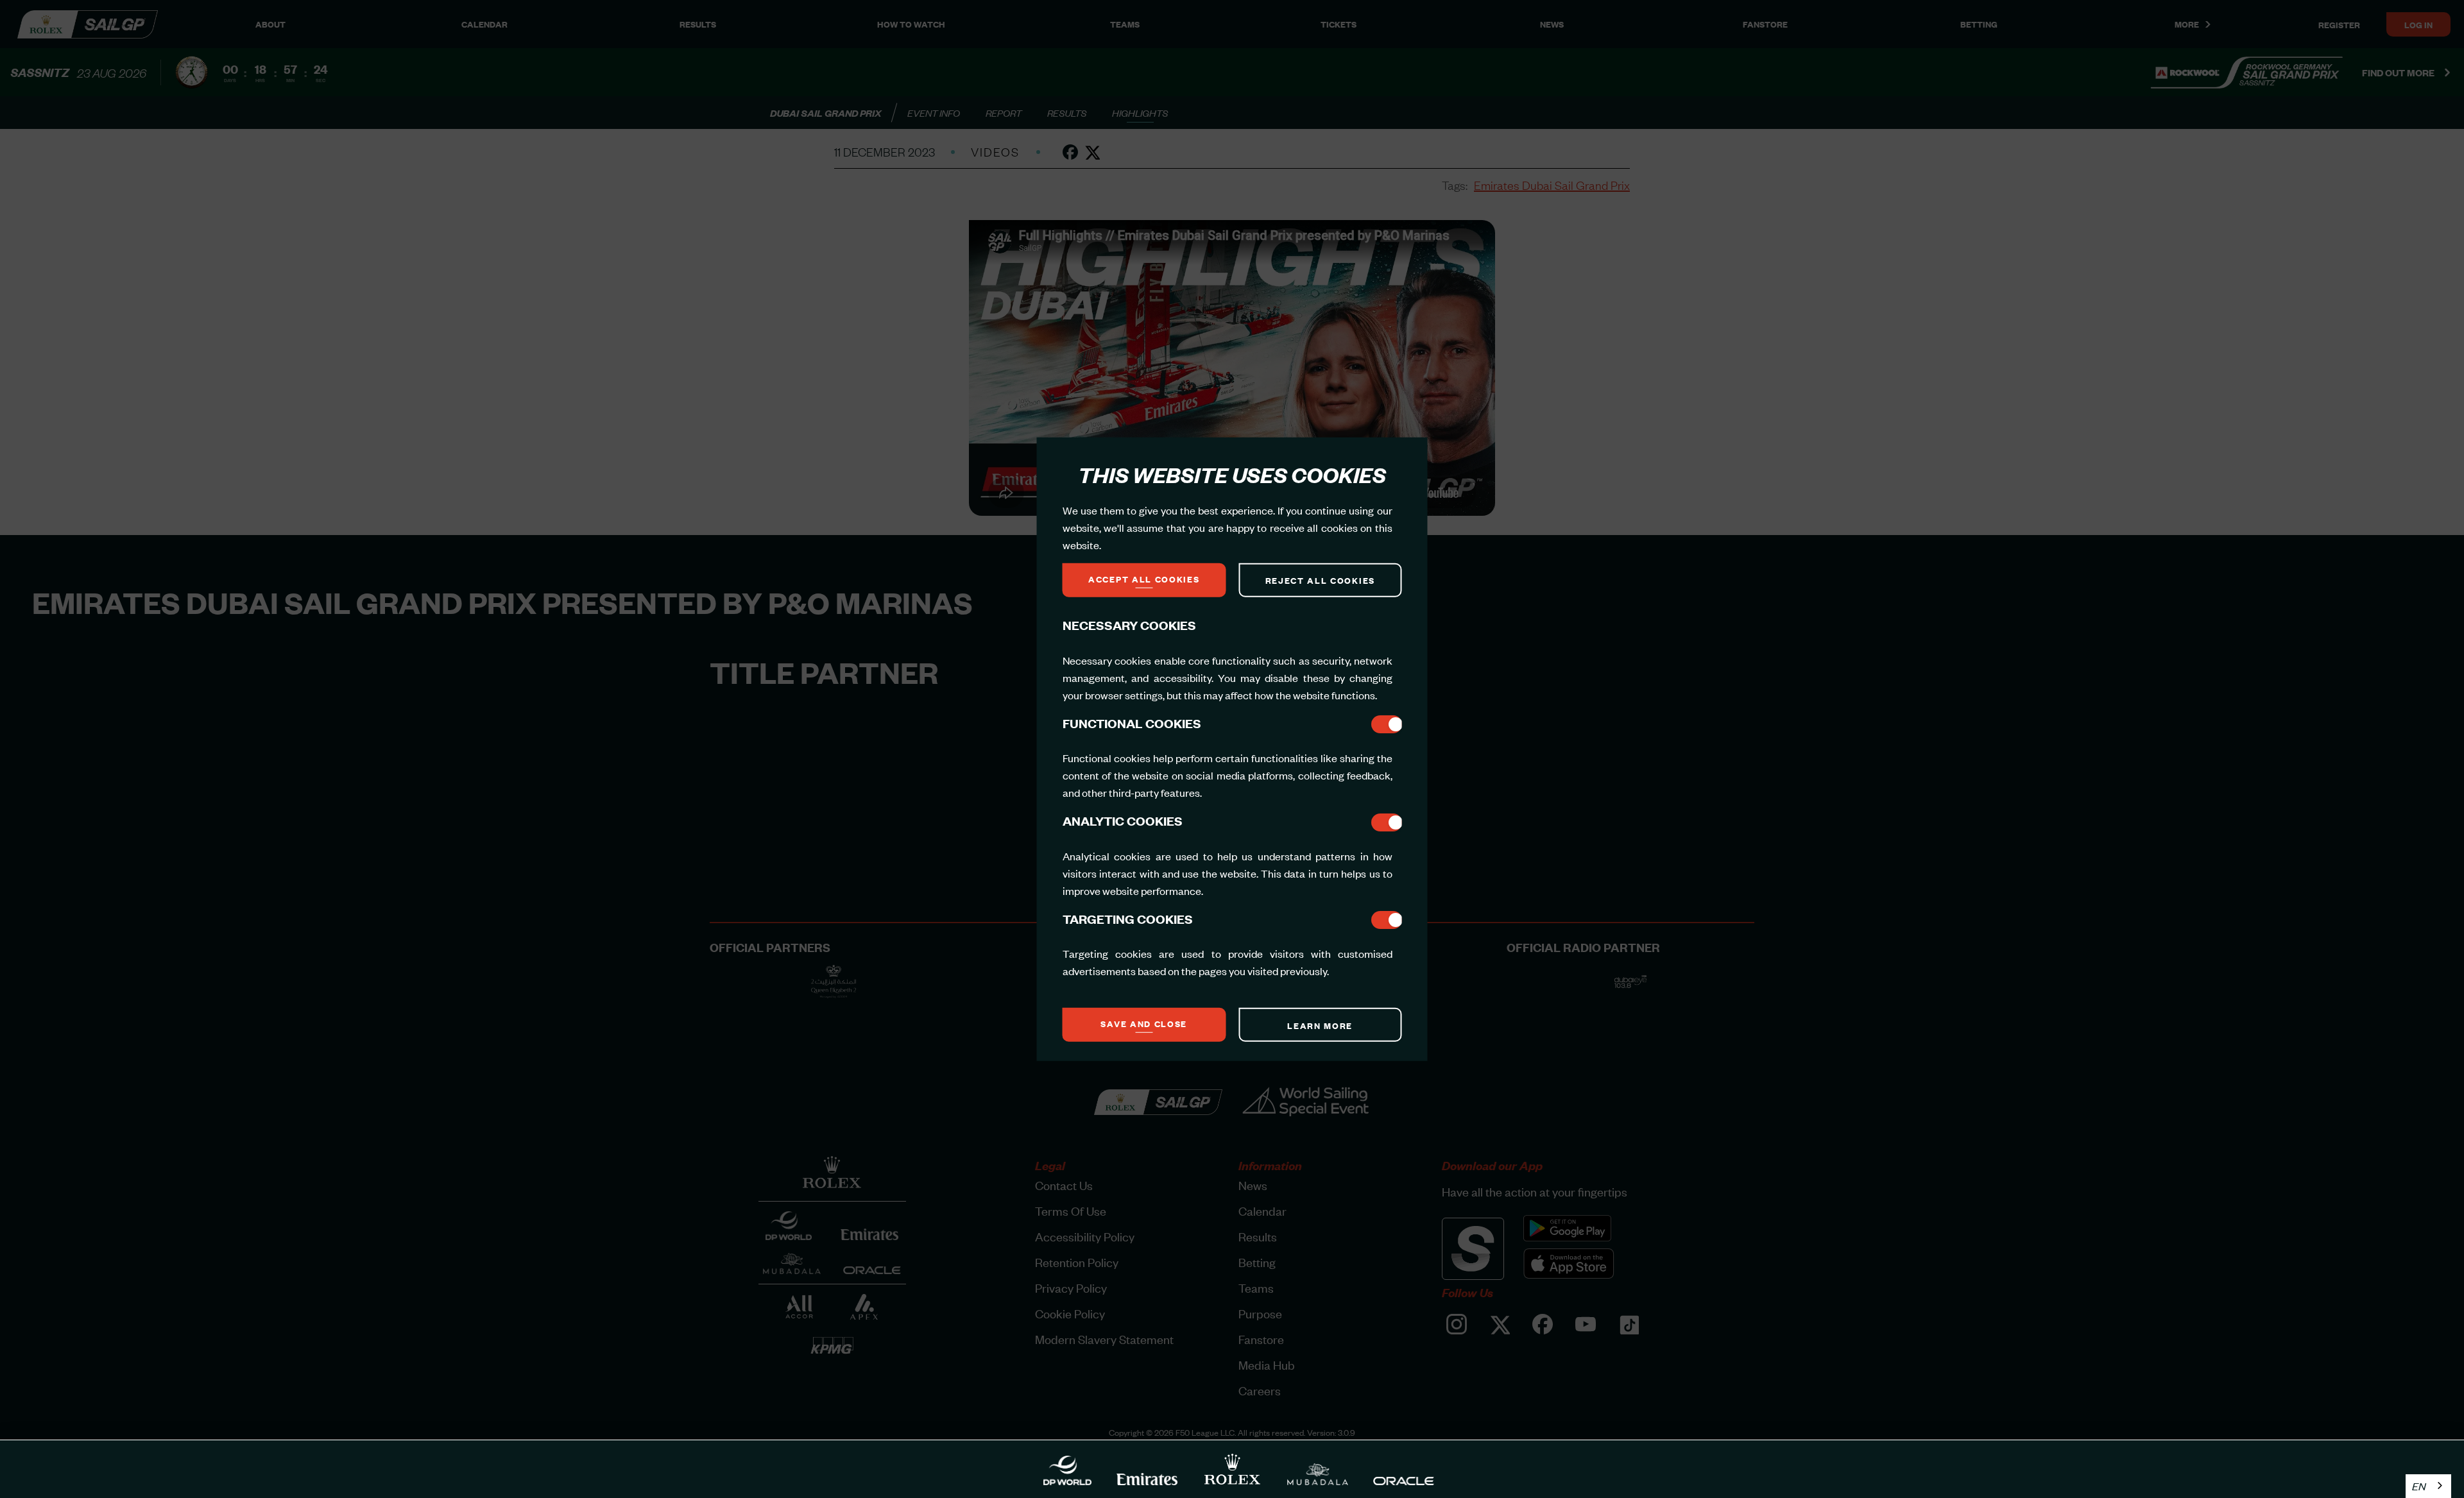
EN (2419, 1486)
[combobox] (2428, 1486)
